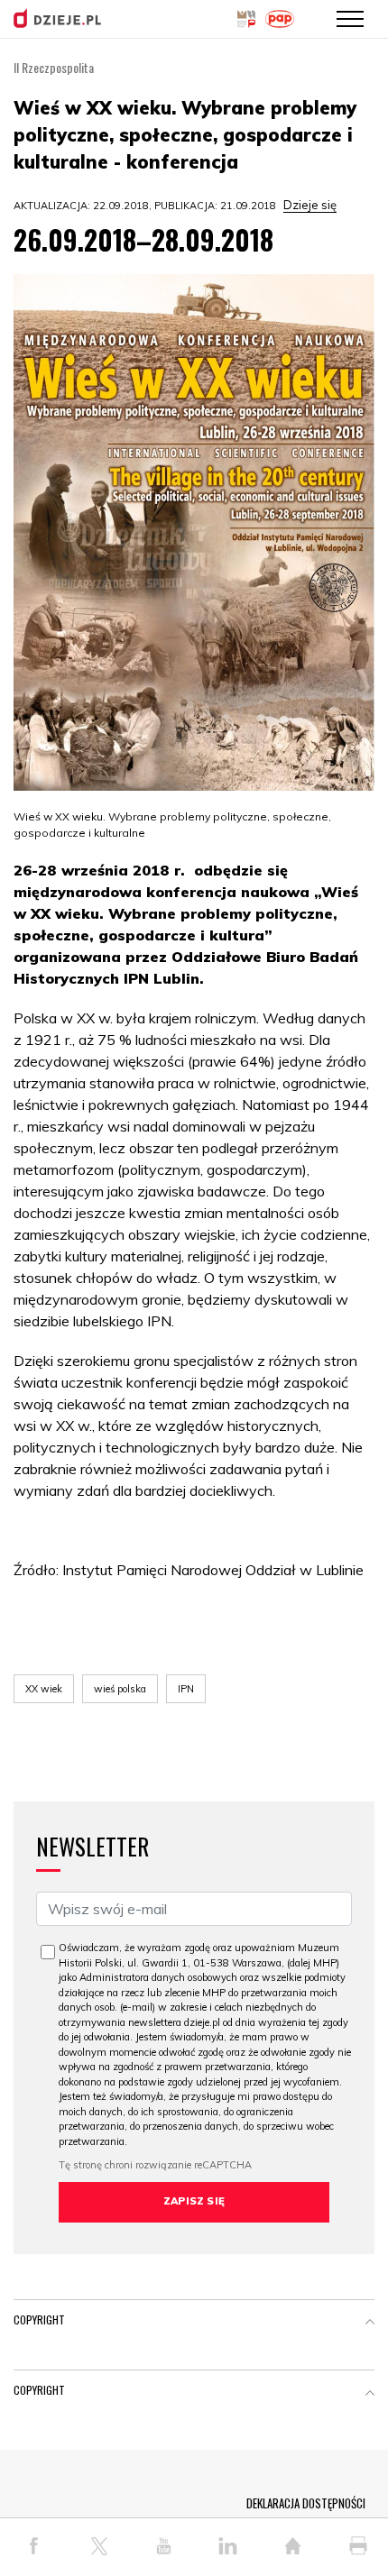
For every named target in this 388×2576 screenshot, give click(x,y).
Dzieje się (310, 205)
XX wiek (44, 1689)
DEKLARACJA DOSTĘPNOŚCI (306, 2503)
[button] (370, 2324)
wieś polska (120, 1689)
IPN (186, 1689)
